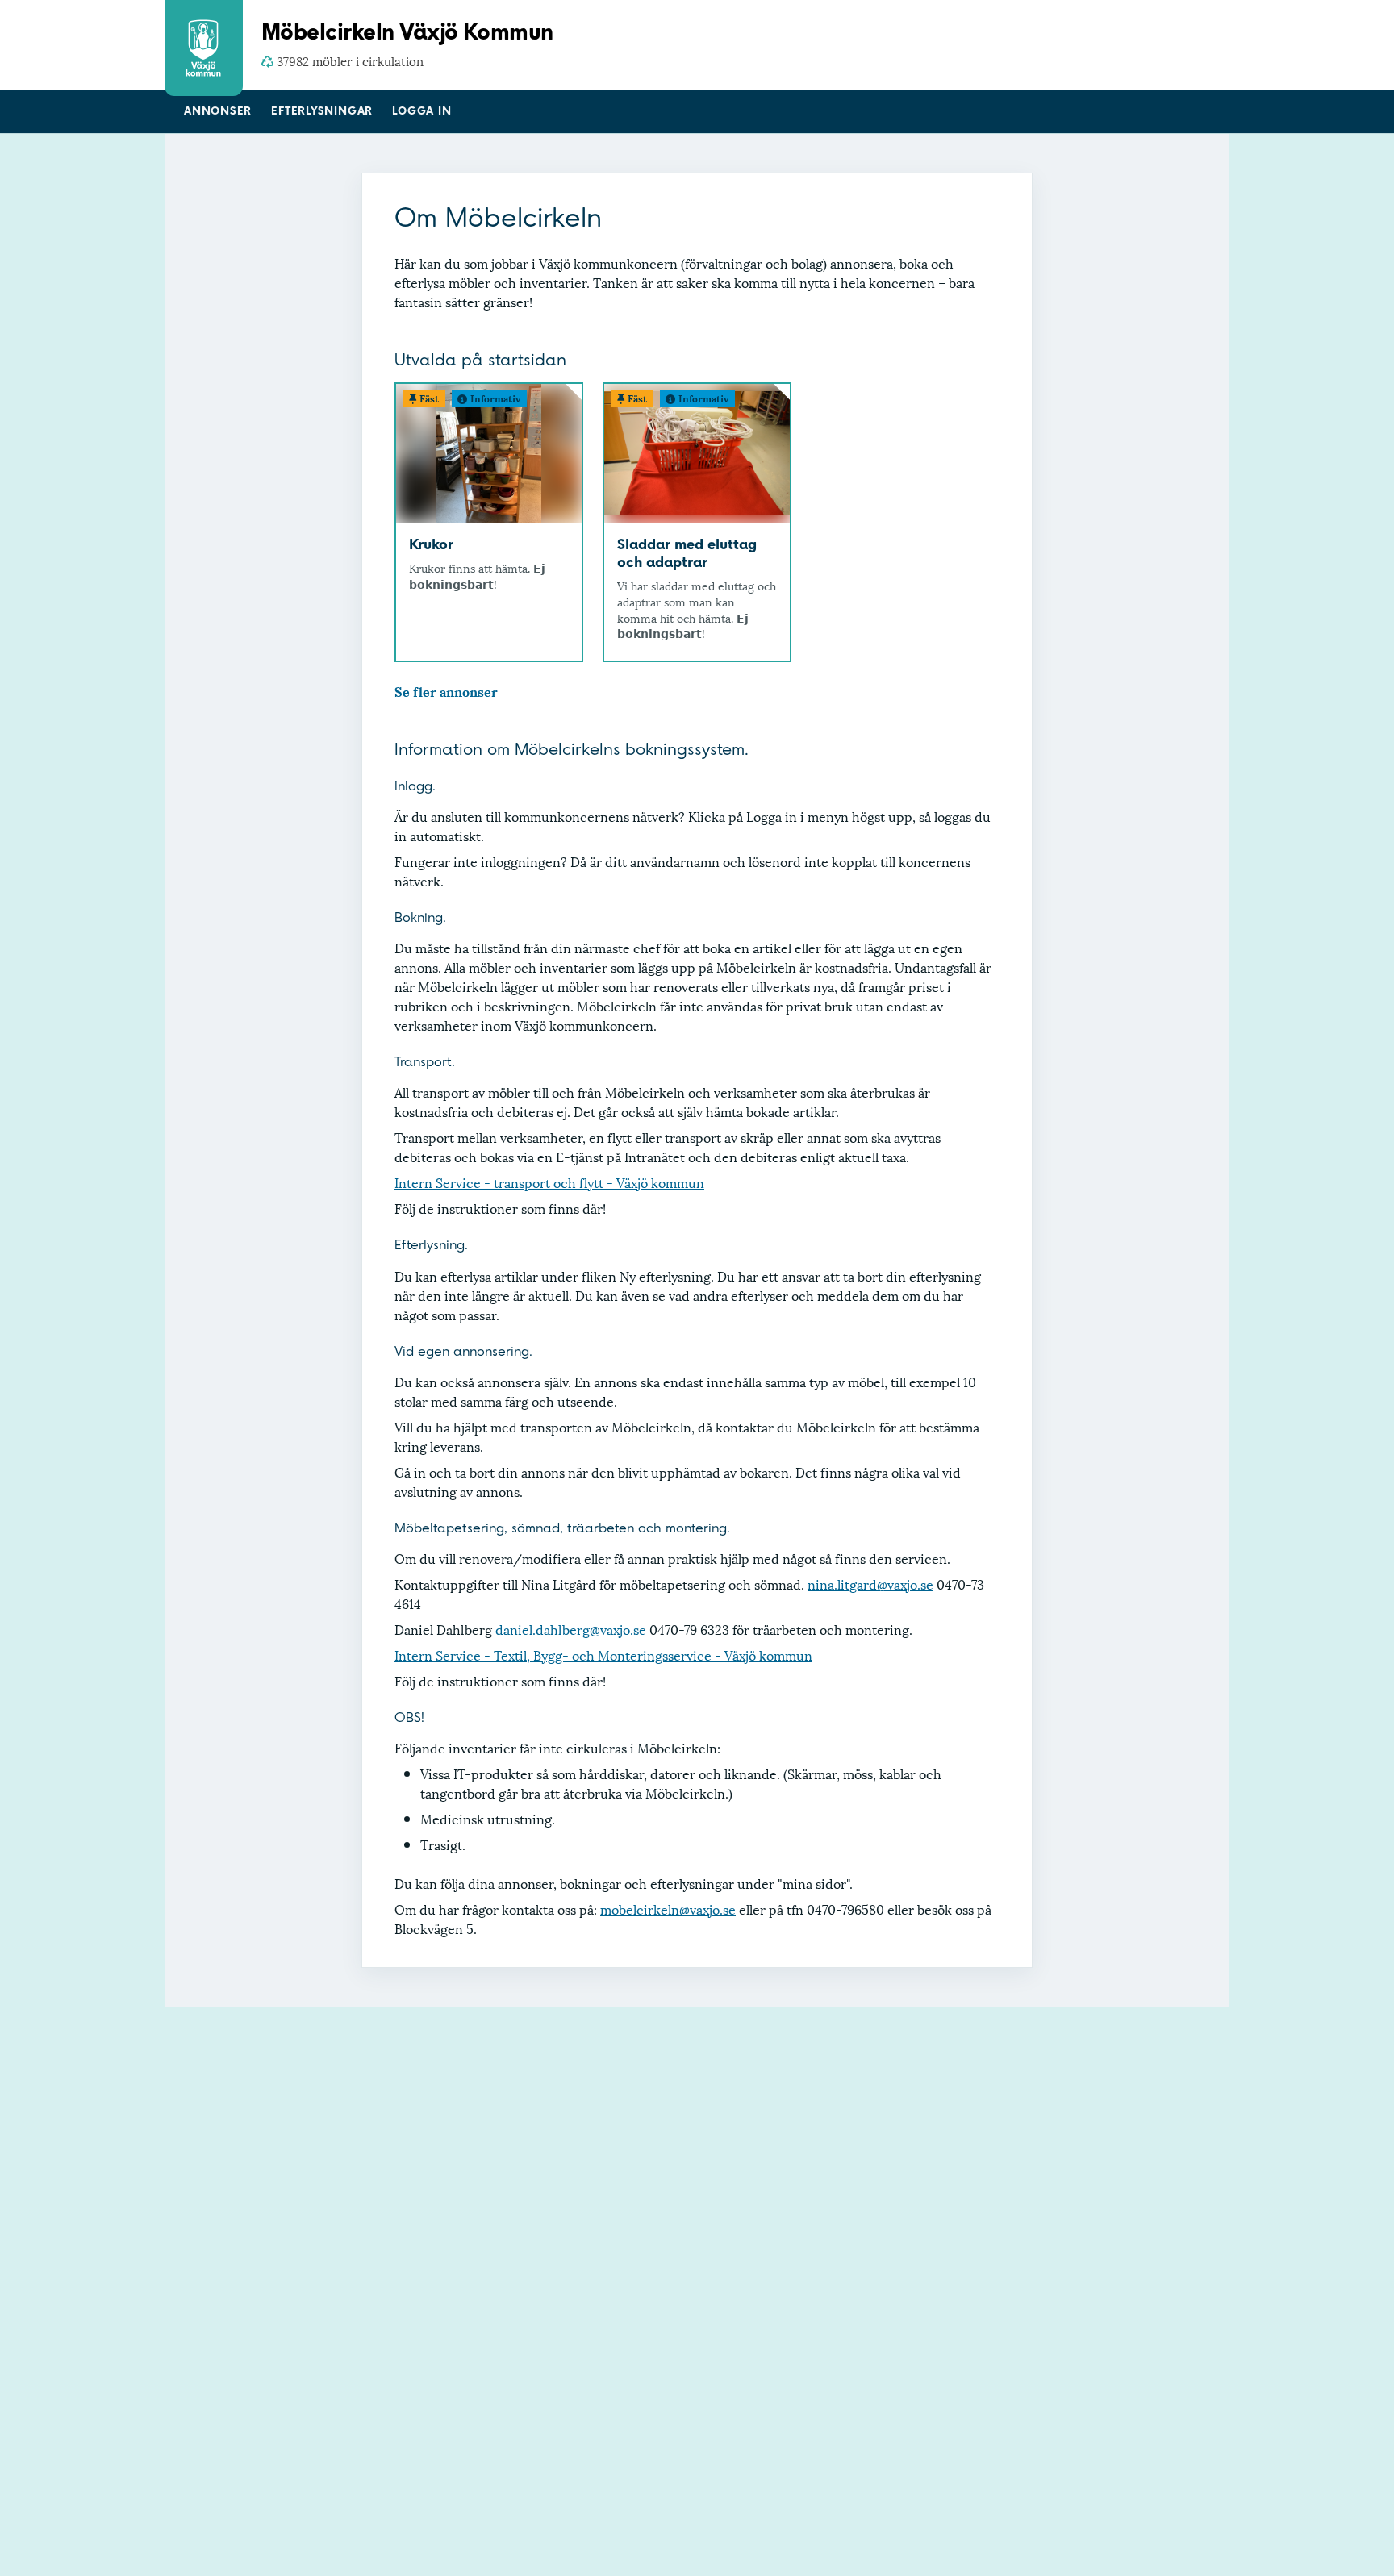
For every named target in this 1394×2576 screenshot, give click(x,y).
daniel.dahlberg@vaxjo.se (571, 1629)
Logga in (422, 111)
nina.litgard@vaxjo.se (870, 1584)
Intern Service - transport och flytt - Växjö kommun (549, 1182)
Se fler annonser (446, 691)
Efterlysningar (322, 111)
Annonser (218, 111)
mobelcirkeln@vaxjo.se (668, 1909)
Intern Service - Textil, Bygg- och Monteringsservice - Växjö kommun (603, 1655)
